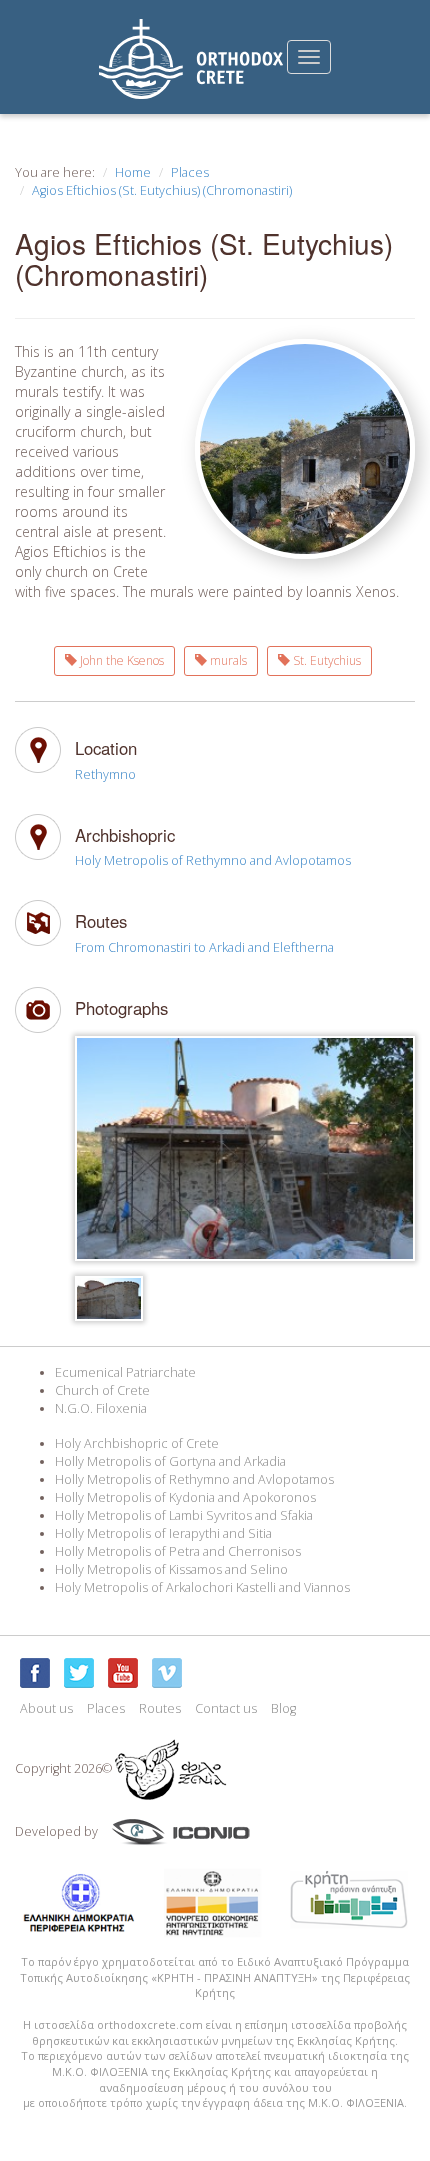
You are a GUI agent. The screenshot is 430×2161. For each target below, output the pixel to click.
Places (190, 172)
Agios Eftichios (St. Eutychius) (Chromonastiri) (162, 190)
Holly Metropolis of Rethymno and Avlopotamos (194, 1479)
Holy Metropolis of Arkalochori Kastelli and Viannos (202, 1587)
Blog (283, 1708)
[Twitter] (79, 1673)
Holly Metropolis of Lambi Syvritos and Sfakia (184, 1515)
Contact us (226, 1708)
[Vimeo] (167, 1673)
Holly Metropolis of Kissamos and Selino (171, 1569)
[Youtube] (123, 1673)
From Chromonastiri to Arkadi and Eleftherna (204, 947)
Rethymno (105, 774)
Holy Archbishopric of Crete (137, 1443)
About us (46, 1708)
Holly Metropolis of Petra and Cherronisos (178, 1551)
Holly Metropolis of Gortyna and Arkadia (170, 1461)
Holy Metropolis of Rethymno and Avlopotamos (213, 860)
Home (133, 172)
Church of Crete (102, 1390)
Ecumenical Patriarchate (125, 1372)
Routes (160, 1708)
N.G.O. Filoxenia (101, 1408)
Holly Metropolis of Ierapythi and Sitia (163, 1533)
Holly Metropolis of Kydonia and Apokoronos (185, 1497)
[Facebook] (35, 1673)
